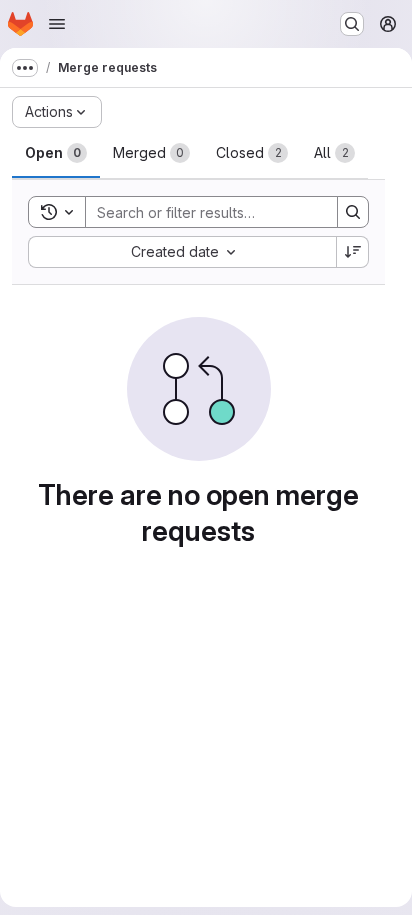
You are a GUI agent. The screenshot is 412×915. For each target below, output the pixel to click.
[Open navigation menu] (57, 24)
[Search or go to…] (352, 24)
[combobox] (182, 252)
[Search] (353, 212)
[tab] (56, 153)
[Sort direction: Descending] (353, 252)
